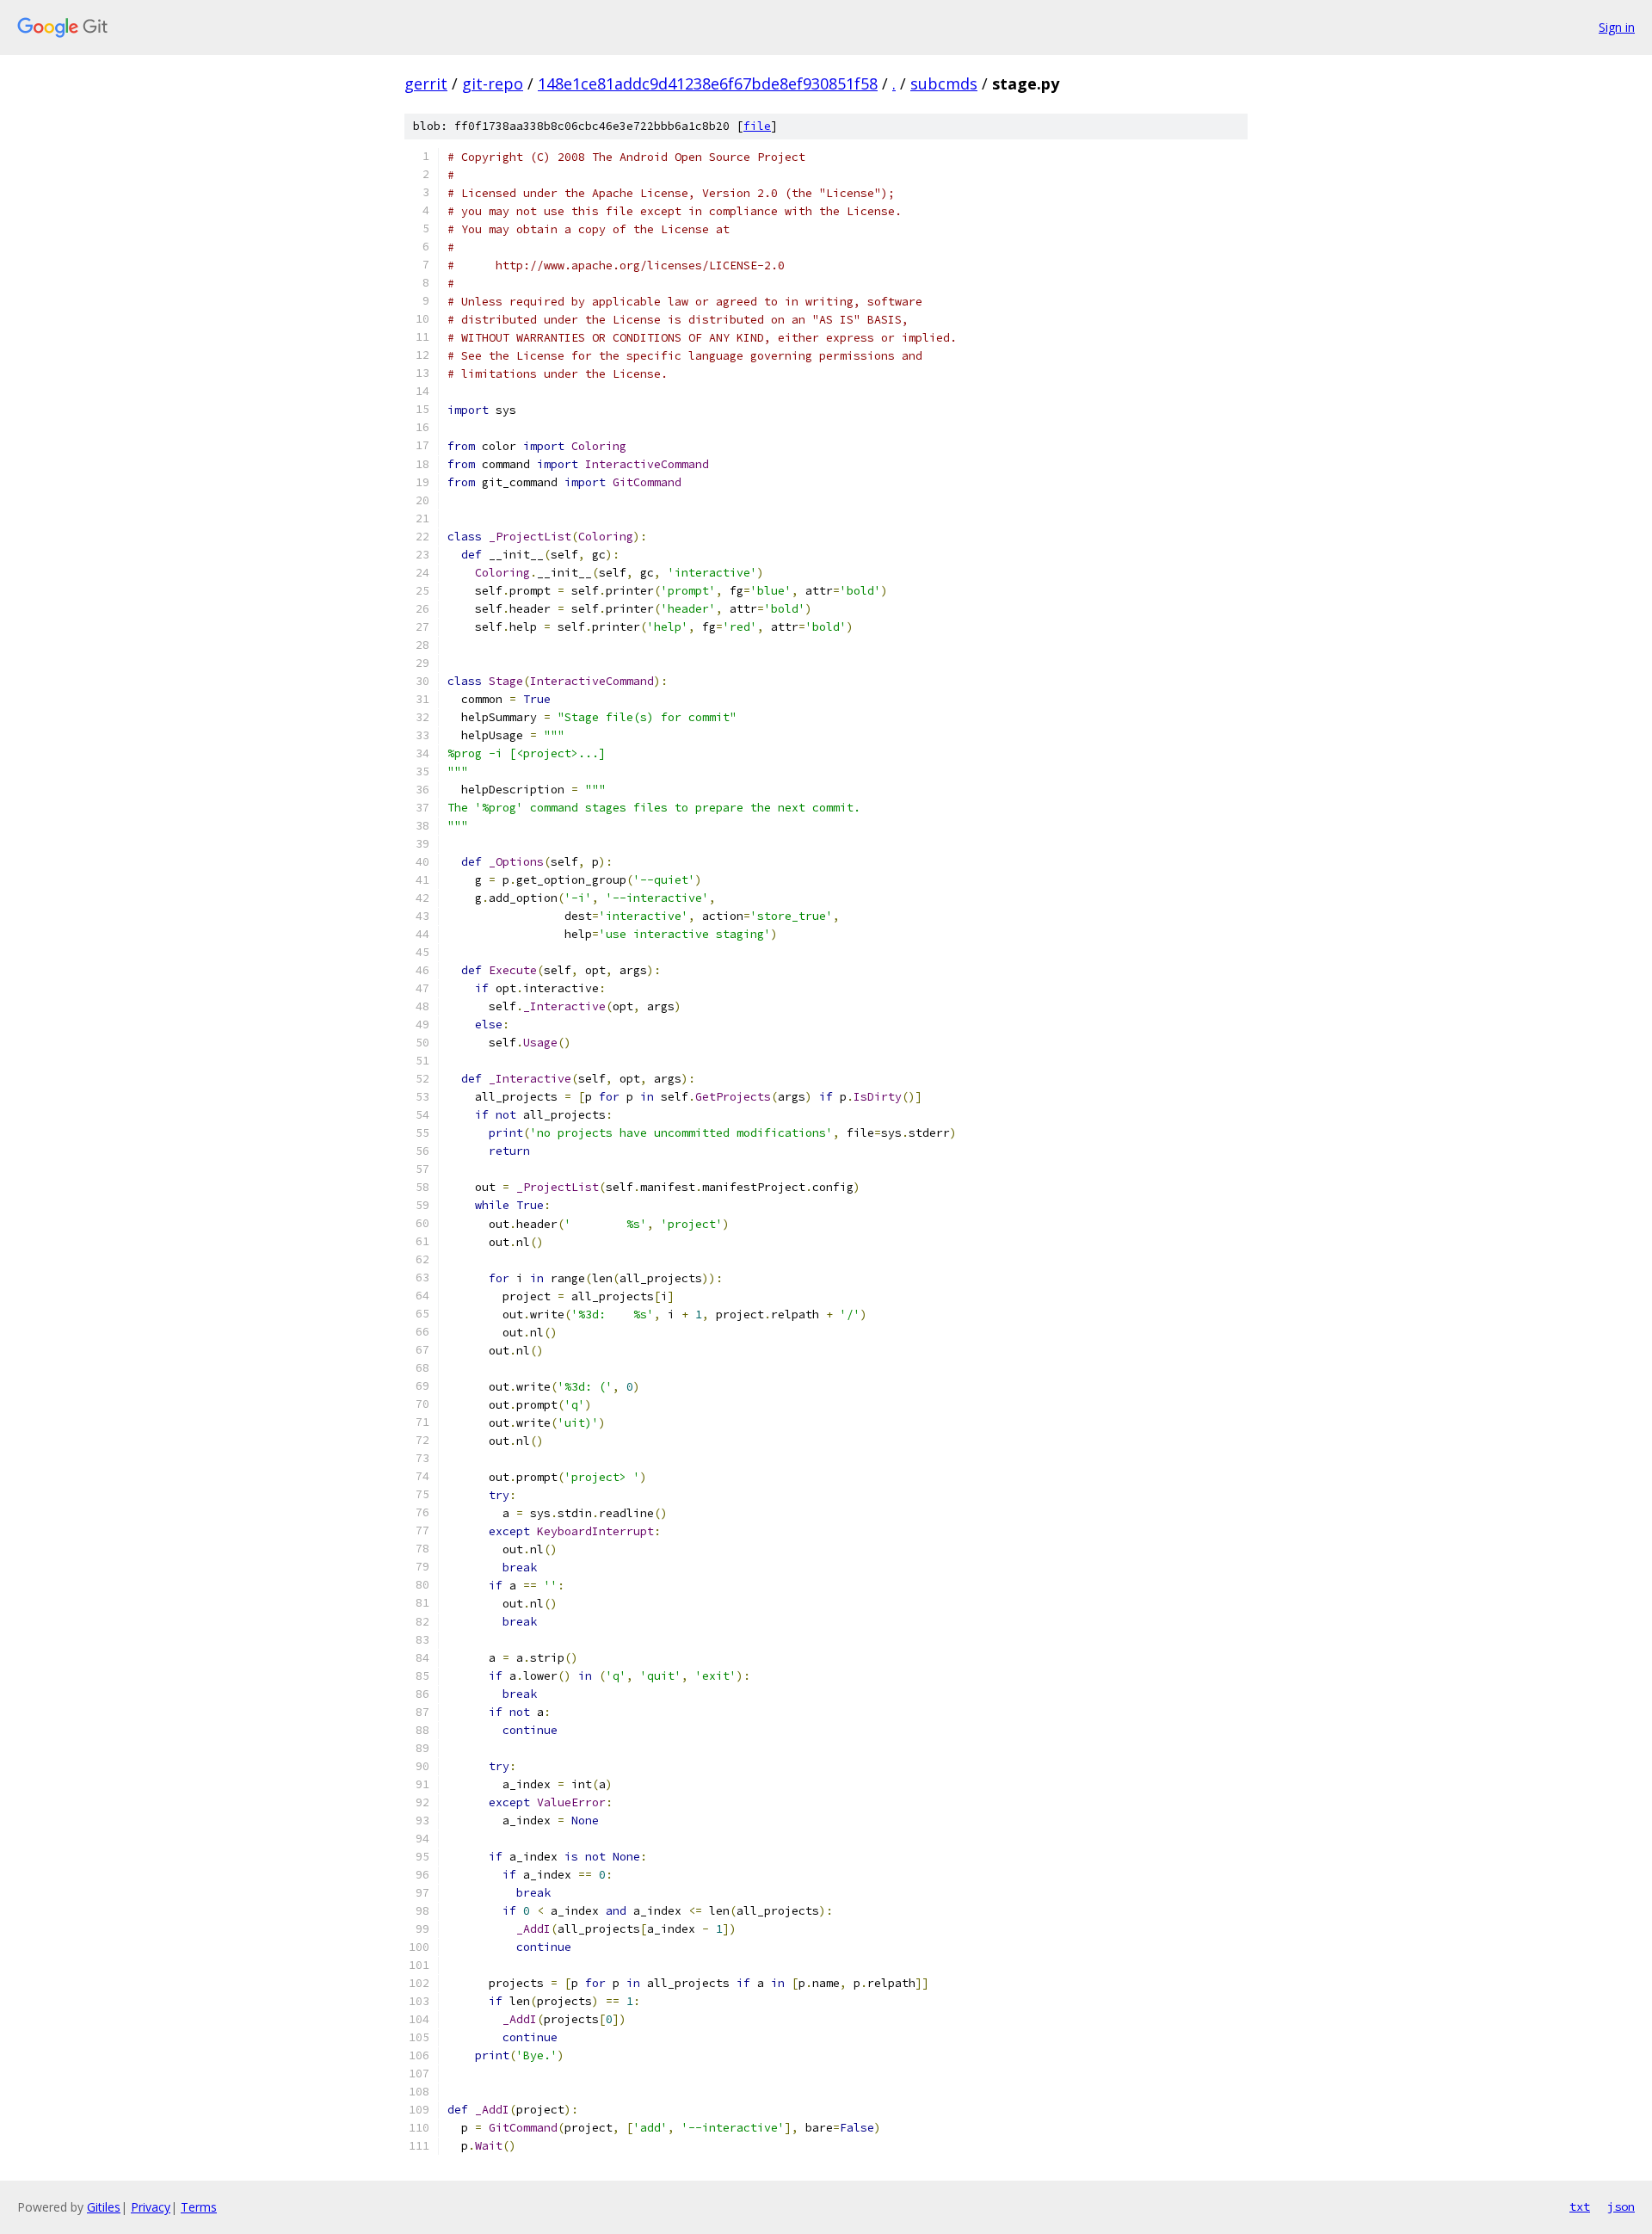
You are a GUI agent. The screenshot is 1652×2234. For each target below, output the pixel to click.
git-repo (493, 83)
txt (1580, 2206)
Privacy (151, 2207)
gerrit (426, 83)
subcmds (944, 83)
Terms (199, 2207)
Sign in (1617, 27)
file (757, 126)
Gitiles (104, 2207)
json (1621, 2206)
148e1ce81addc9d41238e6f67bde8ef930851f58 (708, 83)
